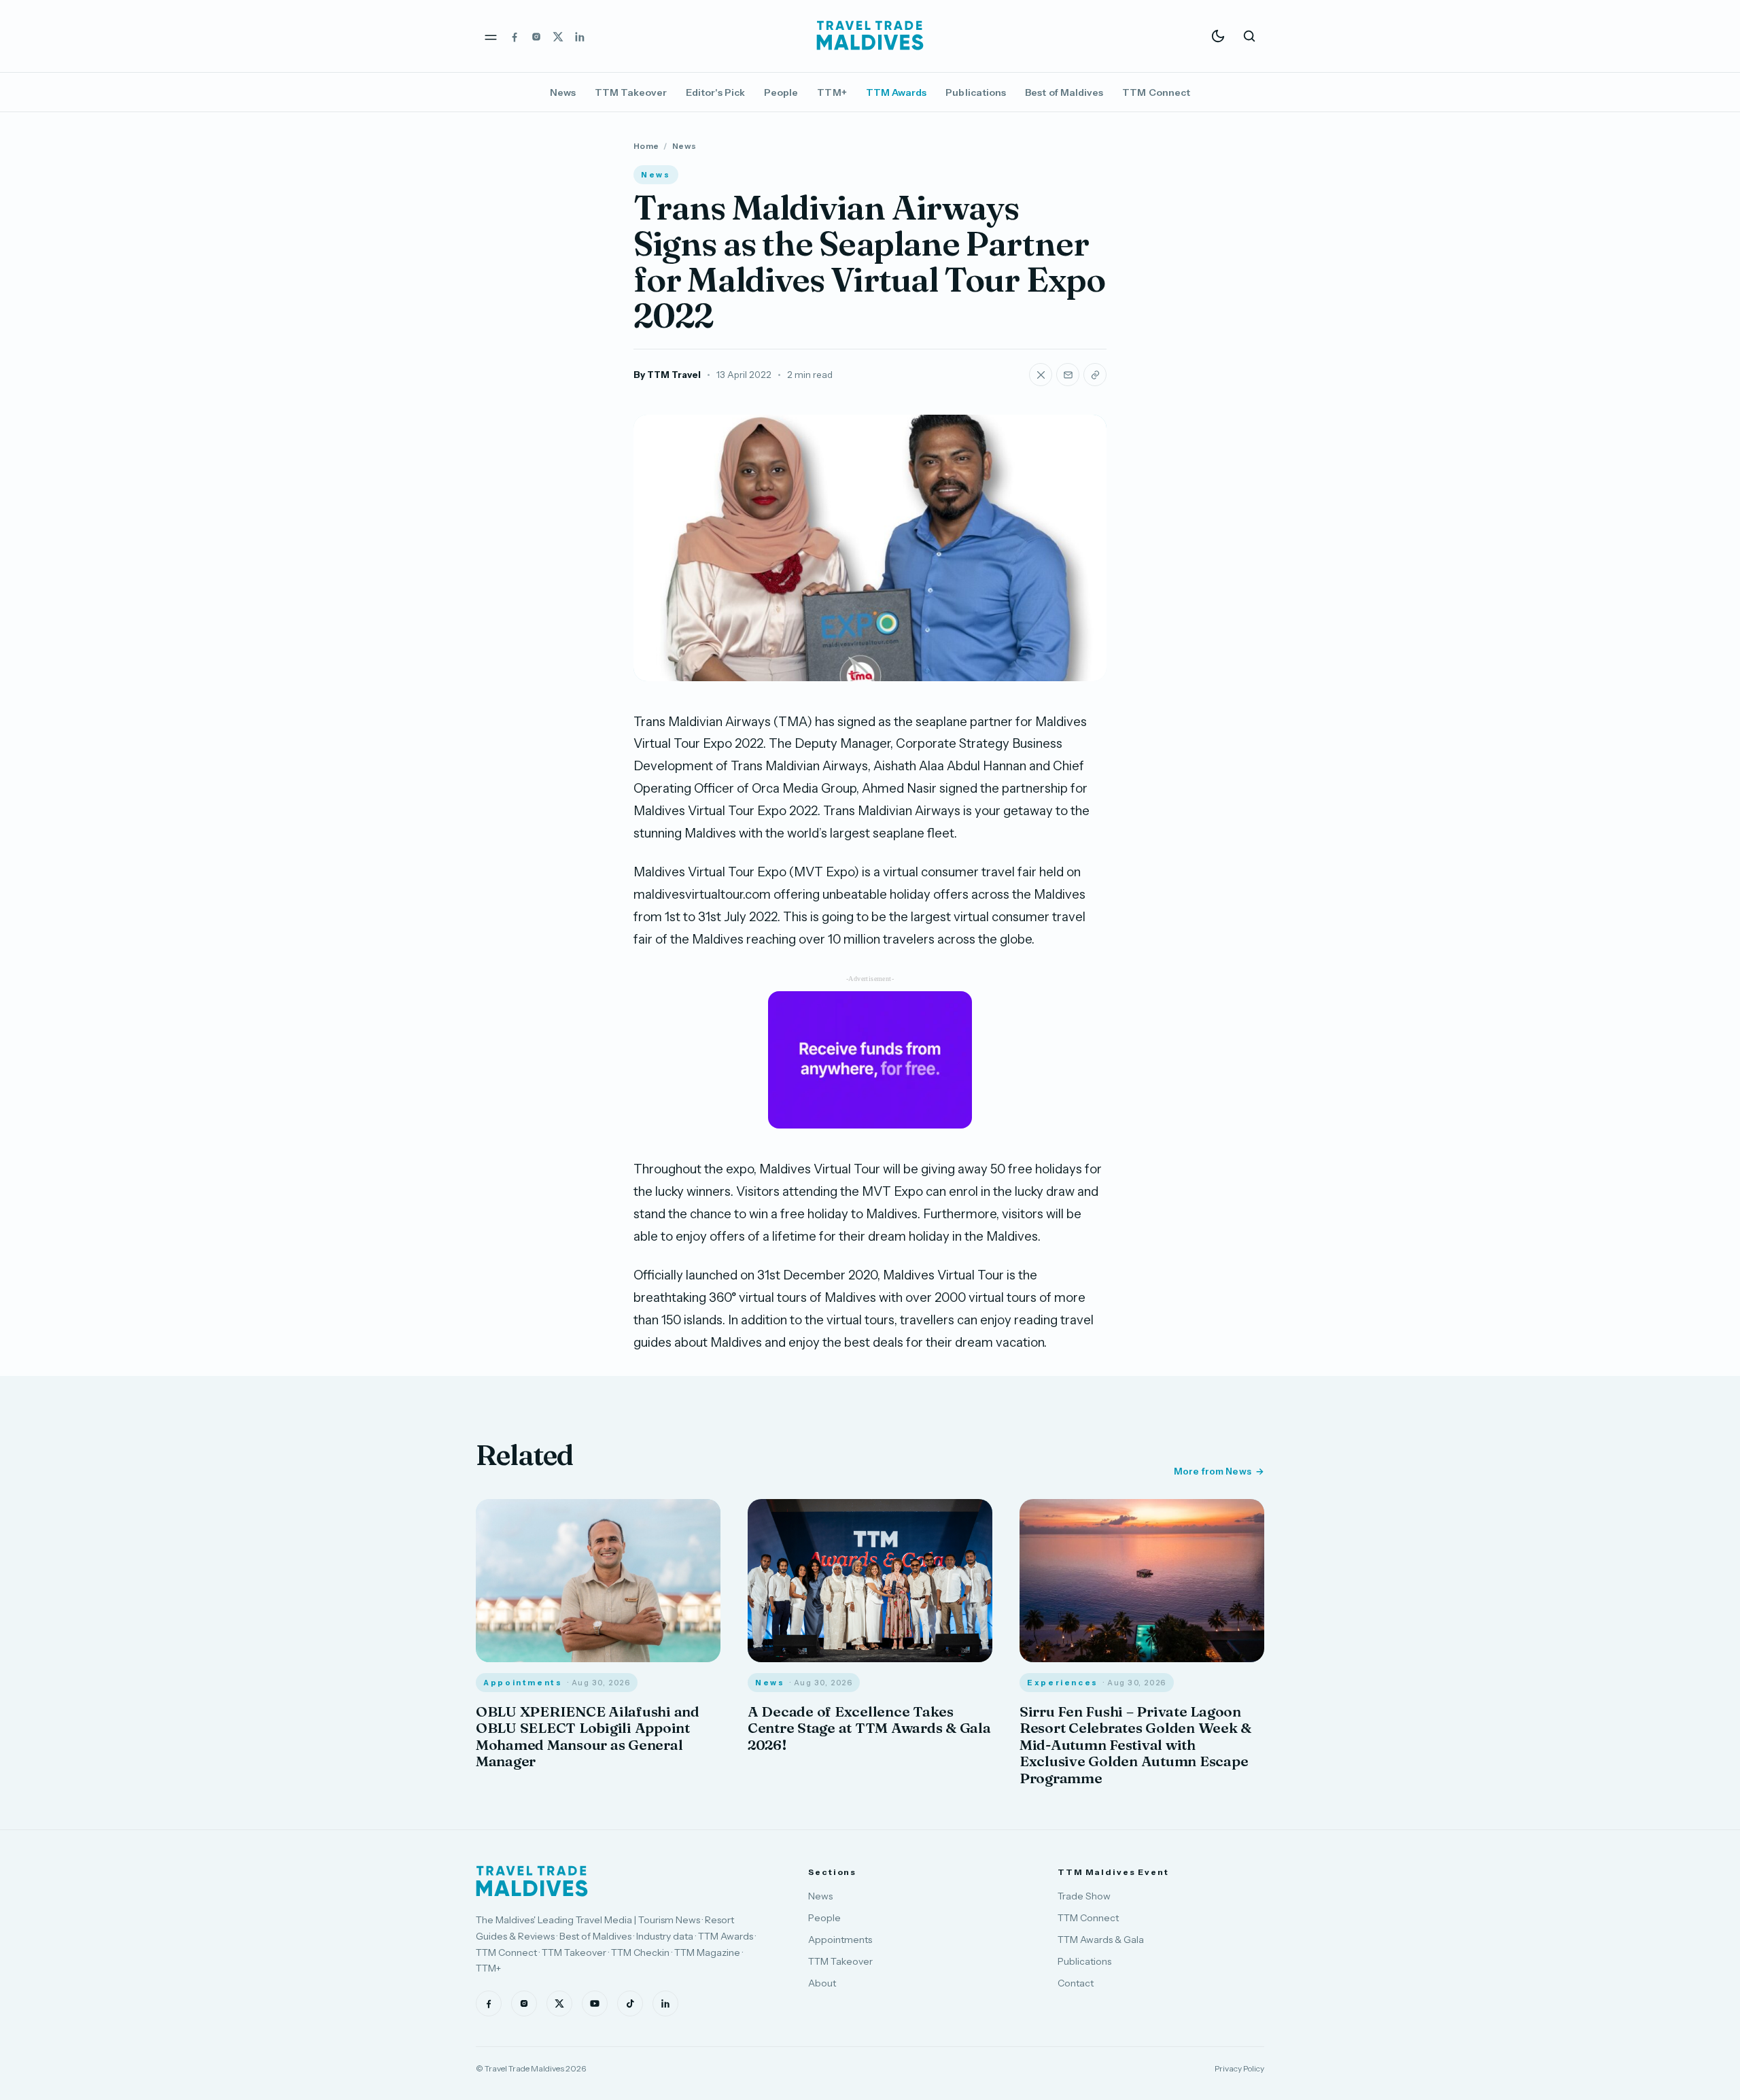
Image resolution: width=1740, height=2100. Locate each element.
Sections (832, 1872)
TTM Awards (897, 92)
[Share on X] (1041, 375)
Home (646, 146)
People (781, 92)
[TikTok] (630, 2003)
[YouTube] (595, 2003)
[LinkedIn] (580, 36)
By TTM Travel (667, 375)
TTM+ (832, 92)
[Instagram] (536, 36)
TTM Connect (1156, 92)
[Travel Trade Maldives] (532, 1881)
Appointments (840, 1940)
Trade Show (1084, 1896)
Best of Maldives (1064, 92)
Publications (976, 92)
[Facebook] (515, 36)
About (822, 1983)
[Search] (1249, 36)
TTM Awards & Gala (1101, 1940)
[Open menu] (491, 36)
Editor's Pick (715, 92)
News (563, 92)
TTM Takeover (631, 92)
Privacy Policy (1239, 2068)
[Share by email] (1068, 375)
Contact (1076, 1983)
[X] (558, 36)
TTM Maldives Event (1113, 1872)
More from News (1213, 1471)
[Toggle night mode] (1218, 36)
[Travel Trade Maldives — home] (870, 36)
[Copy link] (1095, 375)
